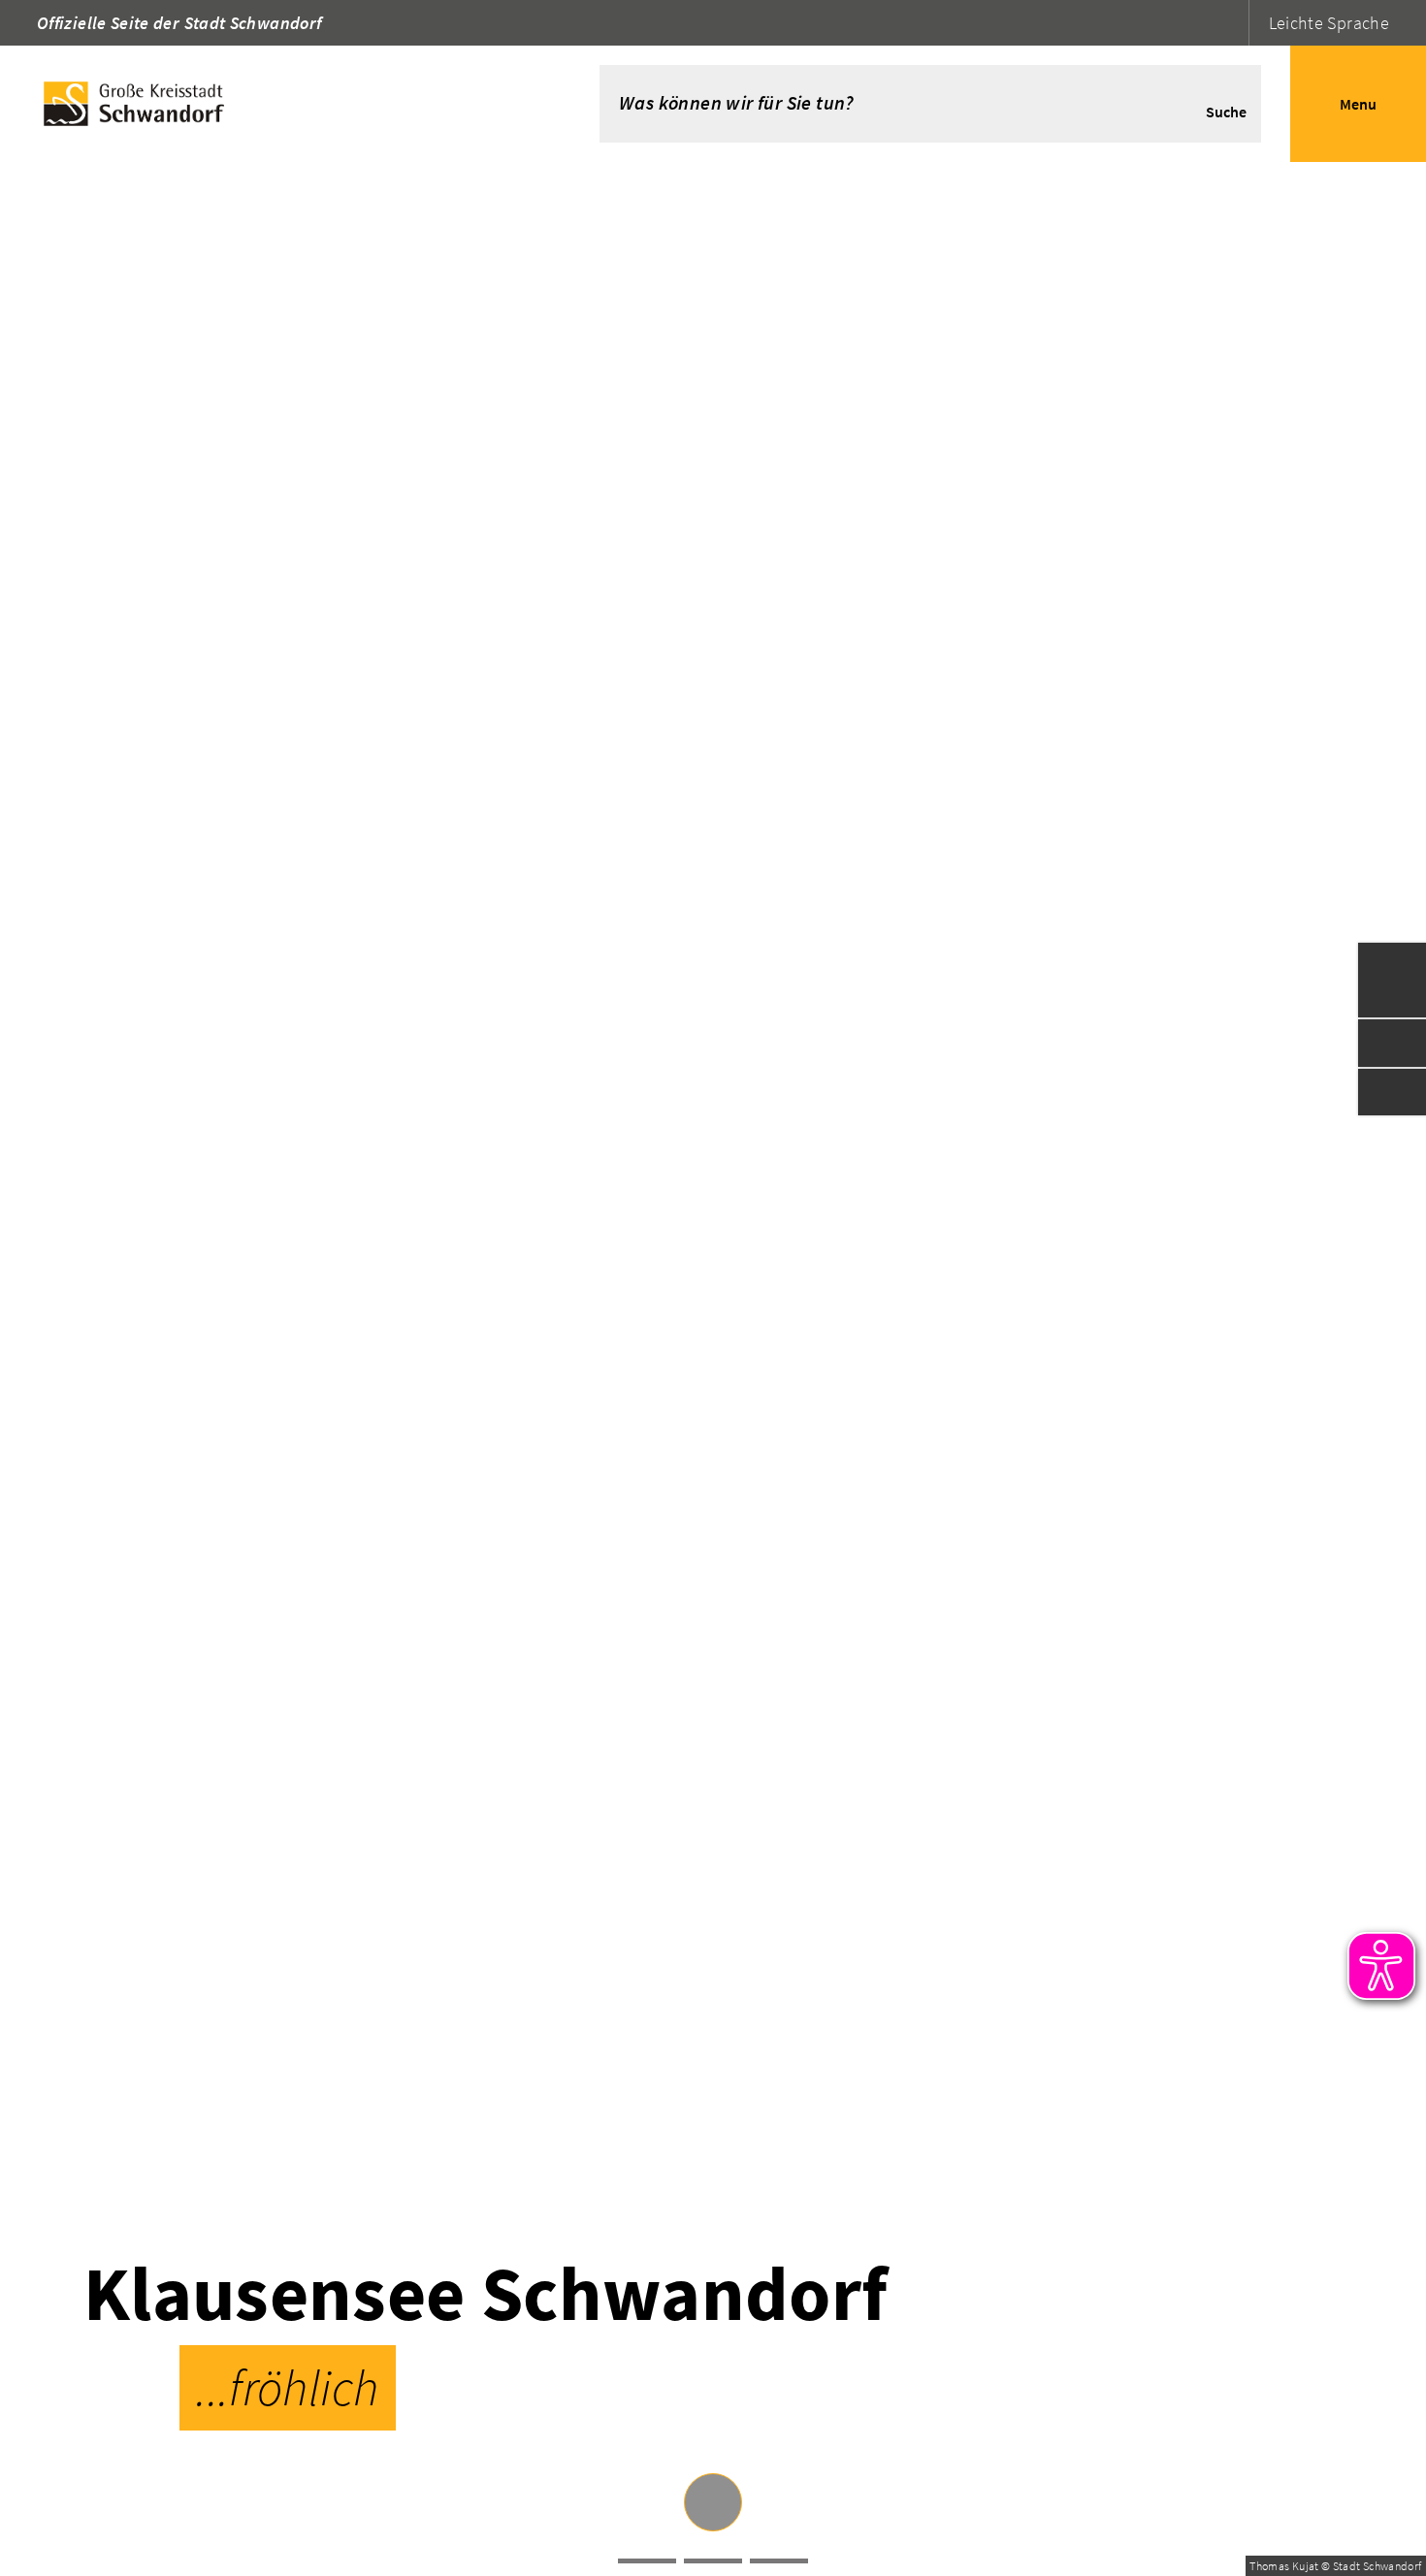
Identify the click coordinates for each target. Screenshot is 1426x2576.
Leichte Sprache (1329, 23)
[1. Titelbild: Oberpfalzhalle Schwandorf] (713, 2561)
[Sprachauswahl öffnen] (1232, 23)
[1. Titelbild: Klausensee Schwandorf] (647, 2561)
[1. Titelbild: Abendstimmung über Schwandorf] (779, 2561)
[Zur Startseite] (271, 104)
